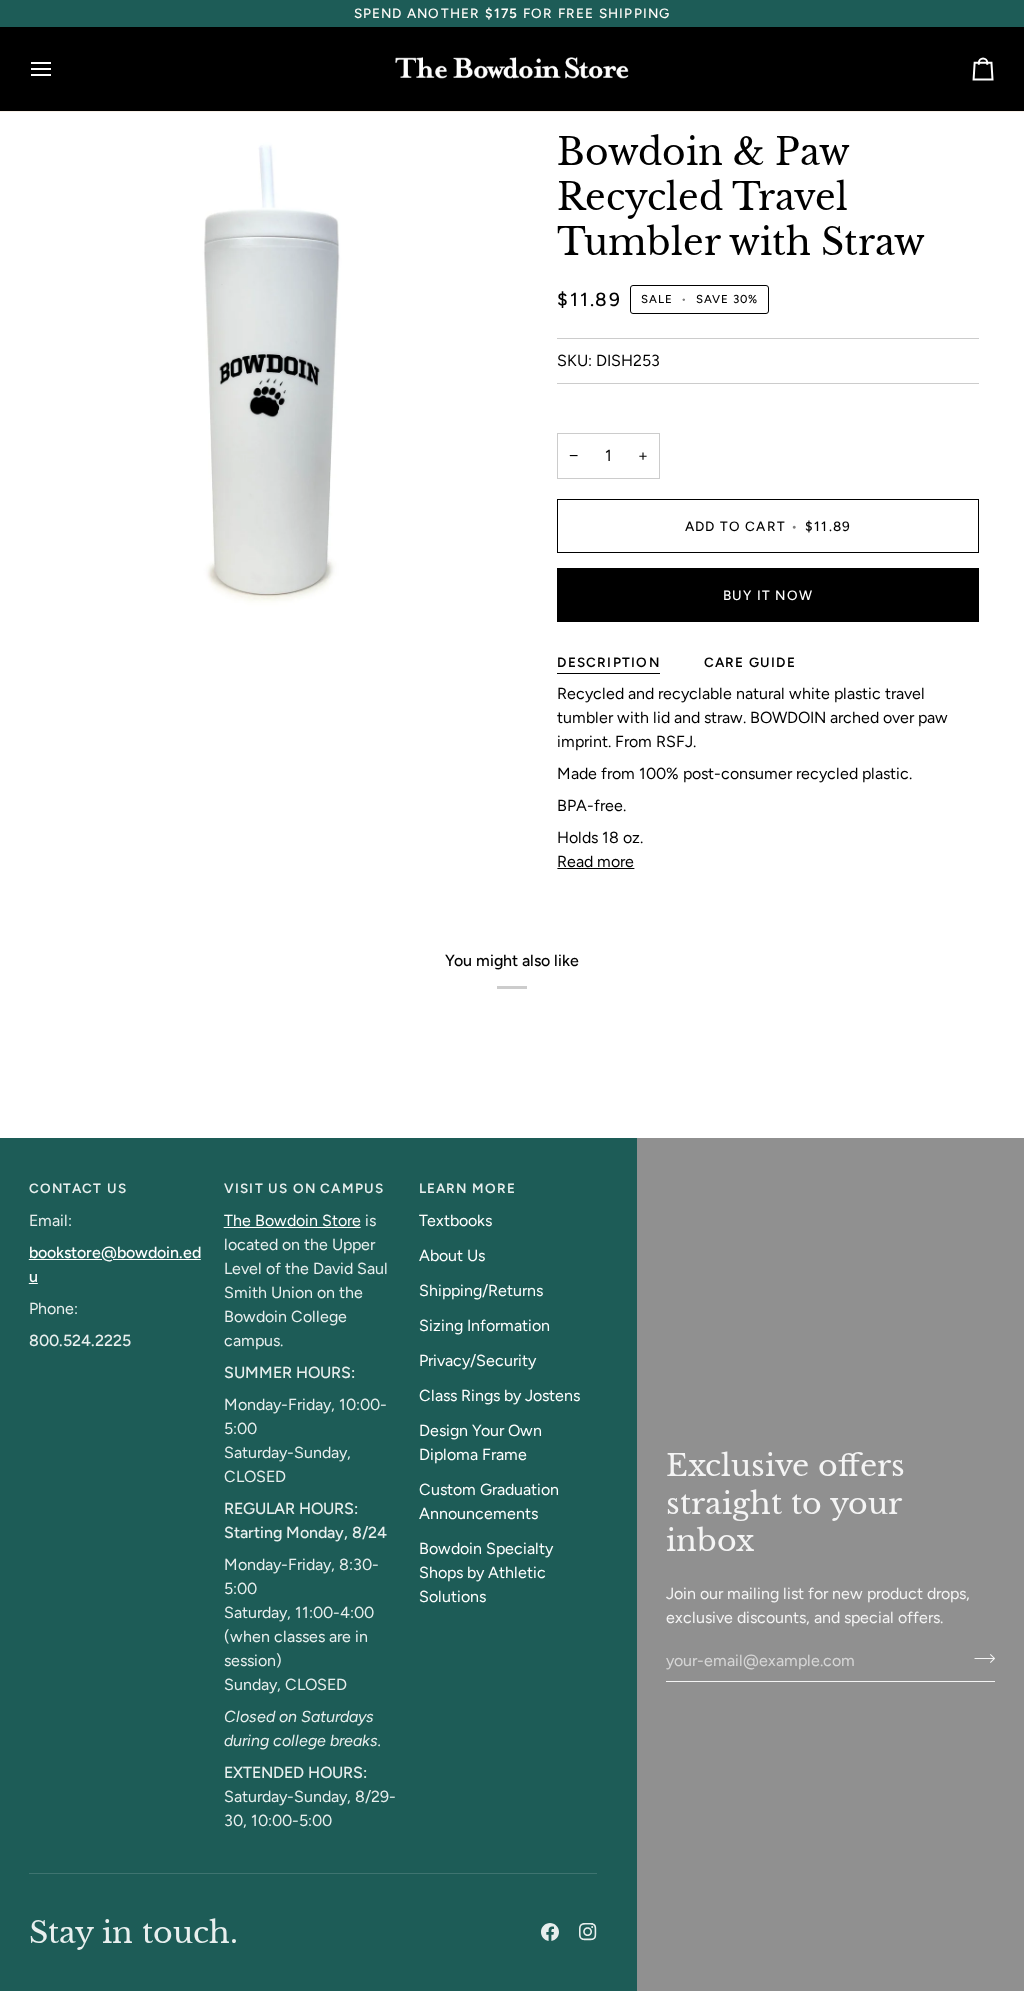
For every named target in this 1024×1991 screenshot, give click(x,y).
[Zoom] (66, 576)
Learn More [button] (468, 1188)
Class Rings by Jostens (499, 1395)
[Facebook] (550, 1932)
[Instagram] (588, 1932)
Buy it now (768, 595)
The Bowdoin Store (292, 1220)
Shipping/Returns (481, 1290)
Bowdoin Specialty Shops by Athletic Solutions (486, 1572)
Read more (595, 861)
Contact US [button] (78, 1188)
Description (608, 662)
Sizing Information (484, 1325)
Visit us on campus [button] (304, 1188)
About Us (452, 1255)
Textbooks (455, 1220)
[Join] (978, 1658)
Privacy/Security (477, 1360)
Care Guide (750, 662)
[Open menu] (59, 69)
